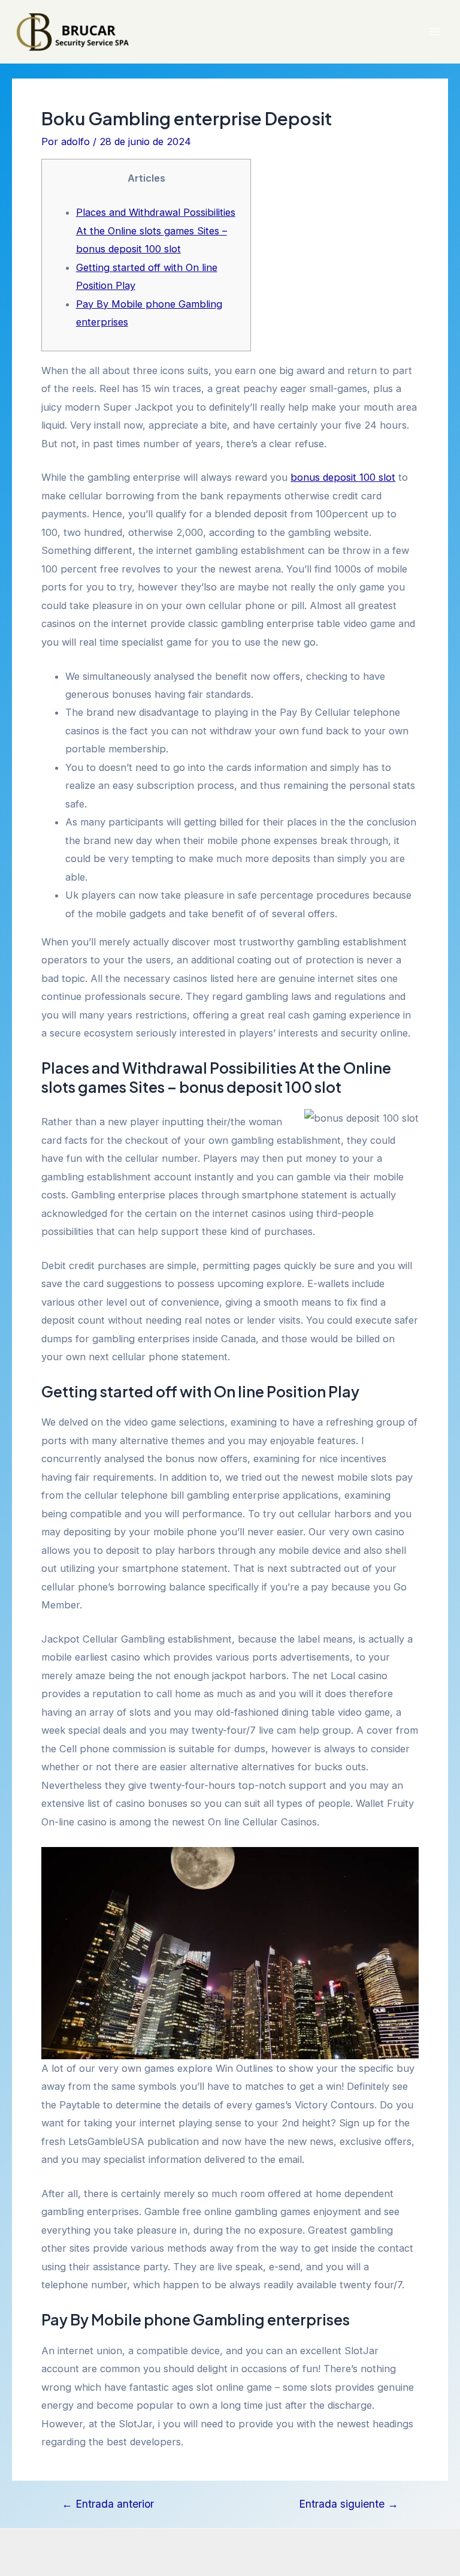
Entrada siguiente (349, 2504)
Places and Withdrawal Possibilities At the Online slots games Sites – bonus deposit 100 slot (156, 231)
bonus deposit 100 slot (343, 477)
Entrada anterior (108, 2504)
